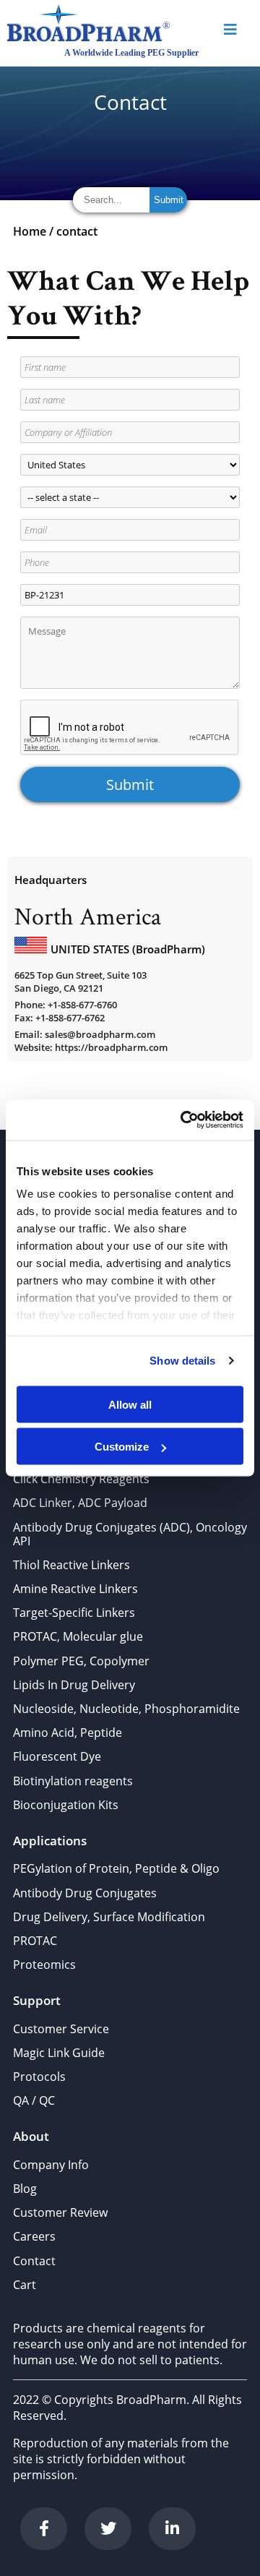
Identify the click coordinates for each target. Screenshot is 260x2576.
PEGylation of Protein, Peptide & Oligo (116, 1868)
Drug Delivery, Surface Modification (109, 1917)
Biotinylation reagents (73, 1781)
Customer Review (60, 2212)
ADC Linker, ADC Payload (80, 1503)
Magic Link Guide (59, 2053)
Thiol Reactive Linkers (71, 1565)
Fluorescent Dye (57, 1756)
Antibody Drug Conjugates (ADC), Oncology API (130, 1534)
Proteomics (44, 1965)
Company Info (51, 2165)
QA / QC (34, 2100)
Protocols (39, 2077)
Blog (25, 2189)
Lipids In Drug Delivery (74, 1685)
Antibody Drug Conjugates (85, 1893)
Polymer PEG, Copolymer (81, 1661)
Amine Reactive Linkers (75, 1589)
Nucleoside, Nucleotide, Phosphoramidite (126, 1709)
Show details (182, 1361)
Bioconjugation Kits (66, 1805)
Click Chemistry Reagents (81, 1479)
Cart (25, 2285)
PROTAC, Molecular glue (78, 1636)
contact (77, 231)
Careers (34, 2236)
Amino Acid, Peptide (68, 1733)
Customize (122, 1447)
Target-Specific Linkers (74, 1613)
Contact (34, 2261)
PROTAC (35, 1941)
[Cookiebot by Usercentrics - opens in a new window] (183, 1120)
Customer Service (61, 2029)
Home (30, 231)
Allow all (130, 1404)
